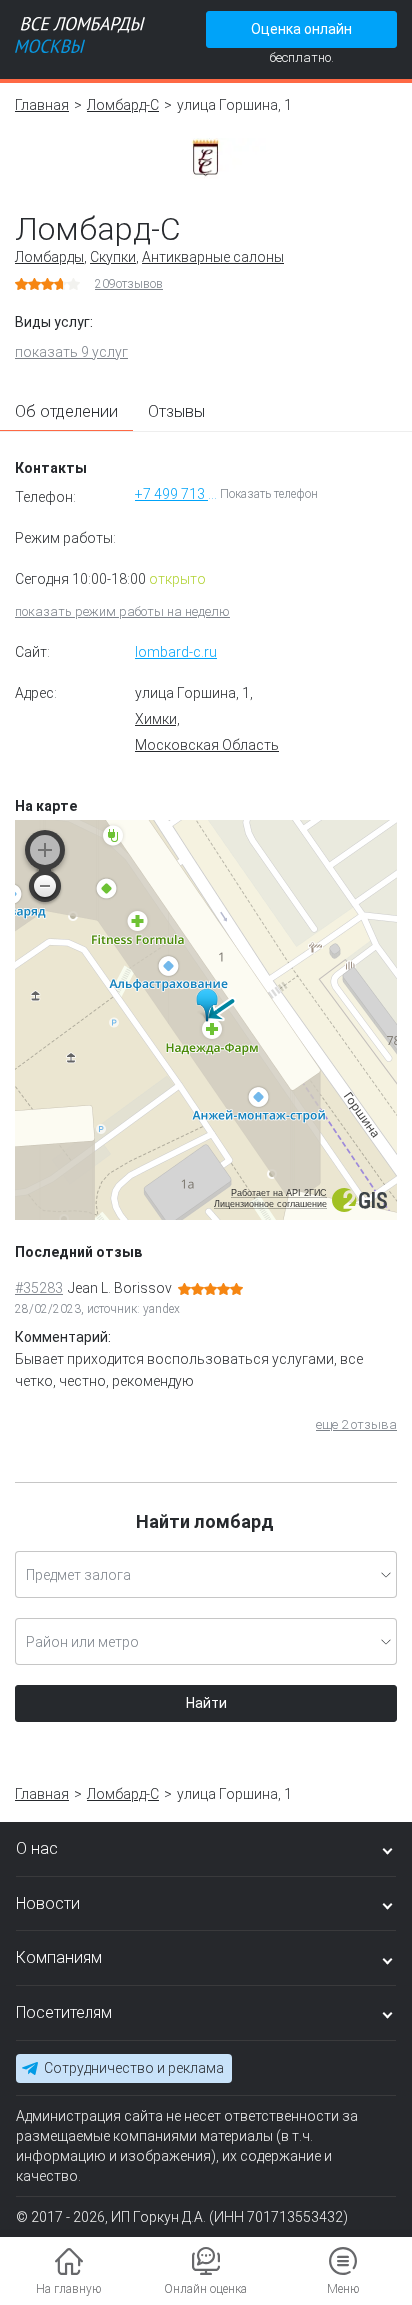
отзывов (129, 284)
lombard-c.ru (176, 652)
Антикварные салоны (213, 257)
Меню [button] (343, 2289)
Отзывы (176, 411)
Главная (42, 105)
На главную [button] (68, 2289)
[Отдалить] (45, 886)
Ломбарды (49, 257)
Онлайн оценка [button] (205, 2289)
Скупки (113, 257)
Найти (206, 1703)
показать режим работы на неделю (122, 611)
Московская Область (207, 745)
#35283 (39, 1288)
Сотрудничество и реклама (134, 2068)
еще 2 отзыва (356, 1424)
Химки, (157, 719)
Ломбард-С (123, 105)
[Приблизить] (45, 850)
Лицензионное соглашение (270, 1204)
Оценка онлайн (301, 29)
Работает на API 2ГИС (279, 1193)
